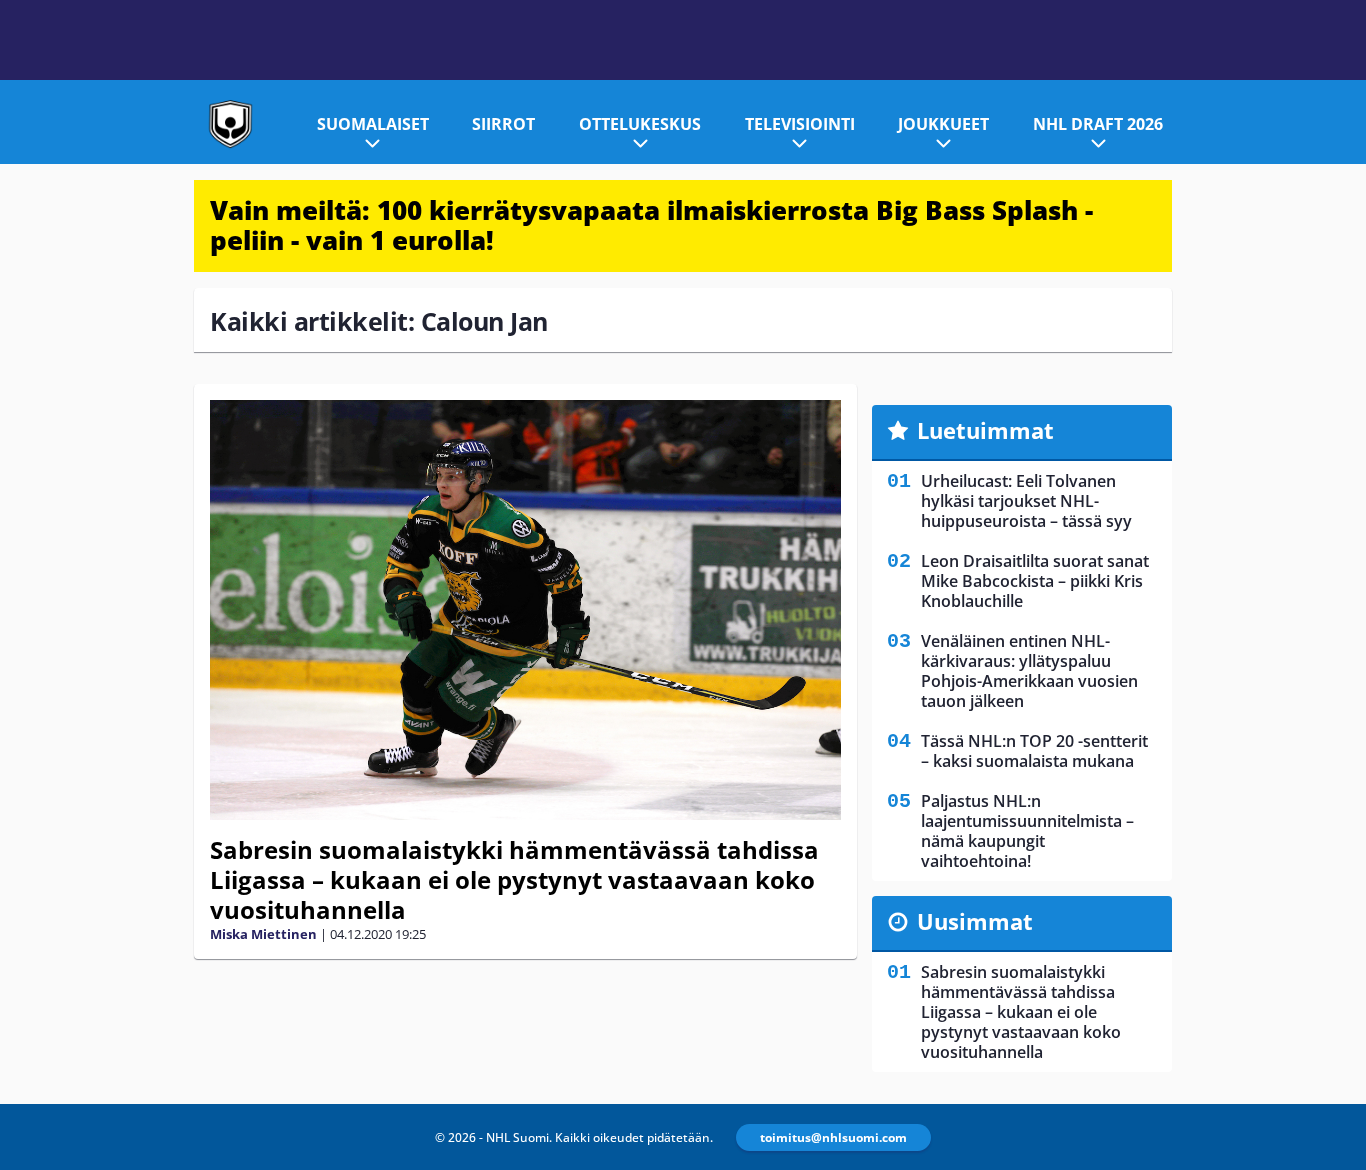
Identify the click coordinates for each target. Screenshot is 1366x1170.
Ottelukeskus (640, 124)
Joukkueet (943, 124)
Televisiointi (800, 124)
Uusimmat (975, 921)
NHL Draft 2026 (1098, 124)
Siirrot (503, 124)
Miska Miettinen (263, 934)
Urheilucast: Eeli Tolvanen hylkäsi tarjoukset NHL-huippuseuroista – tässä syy (1026, 501)
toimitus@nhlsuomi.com (833, 1137)
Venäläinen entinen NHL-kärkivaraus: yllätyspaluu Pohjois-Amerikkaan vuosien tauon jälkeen (1029, 671)
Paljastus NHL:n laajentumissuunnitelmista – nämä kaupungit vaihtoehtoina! (1027, 831)
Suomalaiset (373, 124)
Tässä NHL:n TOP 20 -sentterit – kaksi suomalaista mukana (1034, 751)
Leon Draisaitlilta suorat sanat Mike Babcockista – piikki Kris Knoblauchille (1035, 581)
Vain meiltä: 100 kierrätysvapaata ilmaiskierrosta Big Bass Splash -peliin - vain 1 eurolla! (651, 225)
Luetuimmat (985, 430)
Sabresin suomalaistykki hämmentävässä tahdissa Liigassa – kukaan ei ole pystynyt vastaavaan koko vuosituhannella (514, 879)
